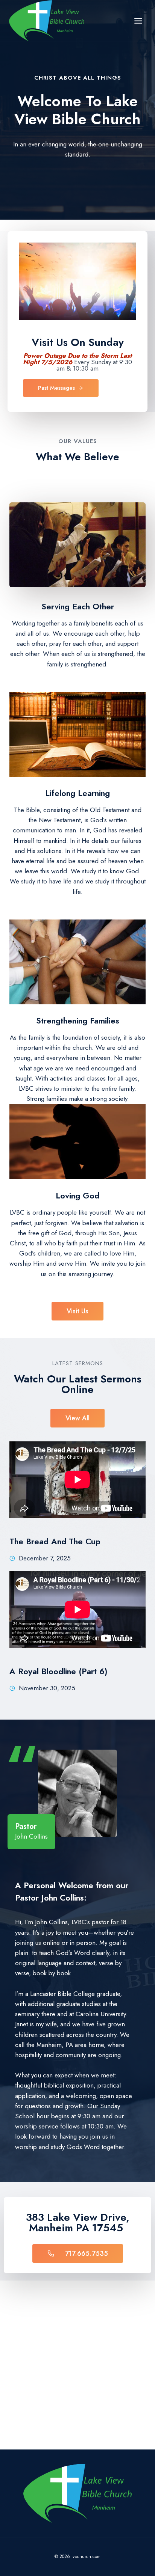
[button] (77, 1311)
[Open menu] (138, 21)
